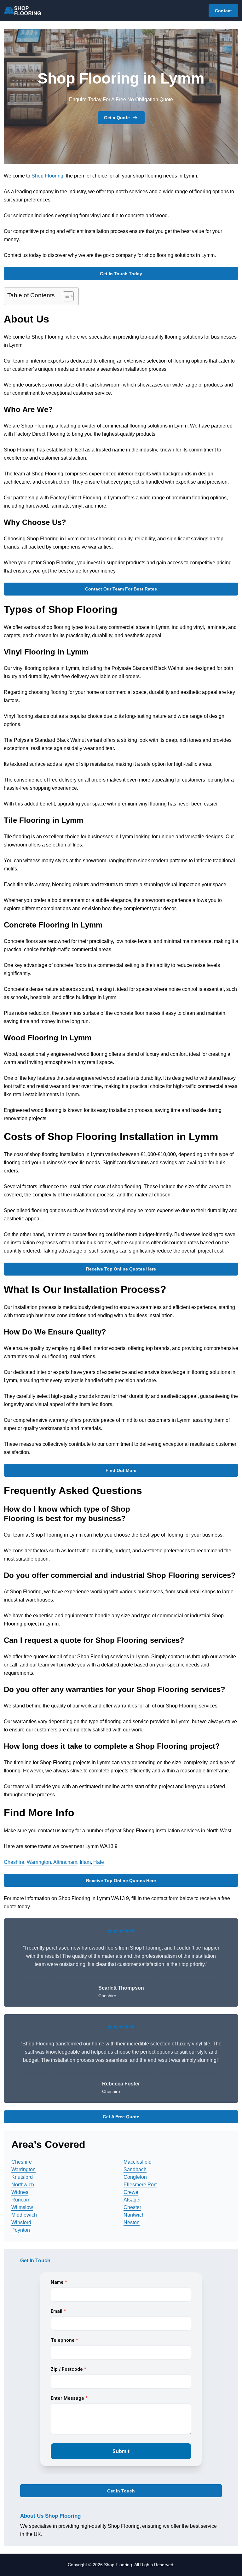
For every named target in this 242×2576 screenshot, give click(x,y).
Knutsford (22, 2177)
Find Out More (121, 1470)
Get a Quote (117, 118)
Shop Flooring (47, 176)
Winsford (21, 2222)
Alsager (132, 2200)
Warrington (39, 1862)
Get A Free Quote (121, 2117)
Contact (223, 11)
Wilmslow (22, 2207)
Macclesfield (138, 2162)
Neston (132, 2222)
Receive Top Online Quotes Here (121, 1269)
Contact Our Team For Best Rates (121, 589)
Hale (99, 1862)
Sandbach (135, 2169)
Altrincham (65, 1862)
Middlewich (24, 2215)
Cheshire (14, 1862)
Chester (132, 2207)
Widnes (20, 2192)
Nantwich (134, 2215)
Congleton (135, 2177)
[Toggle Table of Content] (65, 296)
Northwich (23, 2185)
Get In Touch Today (121, 274)
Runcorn (21, 2200)
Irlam (85, 1862)
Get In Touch (121, 2491)
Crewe (131, 2192)
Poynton (21, 2230)
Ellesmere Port (140, 2185)
